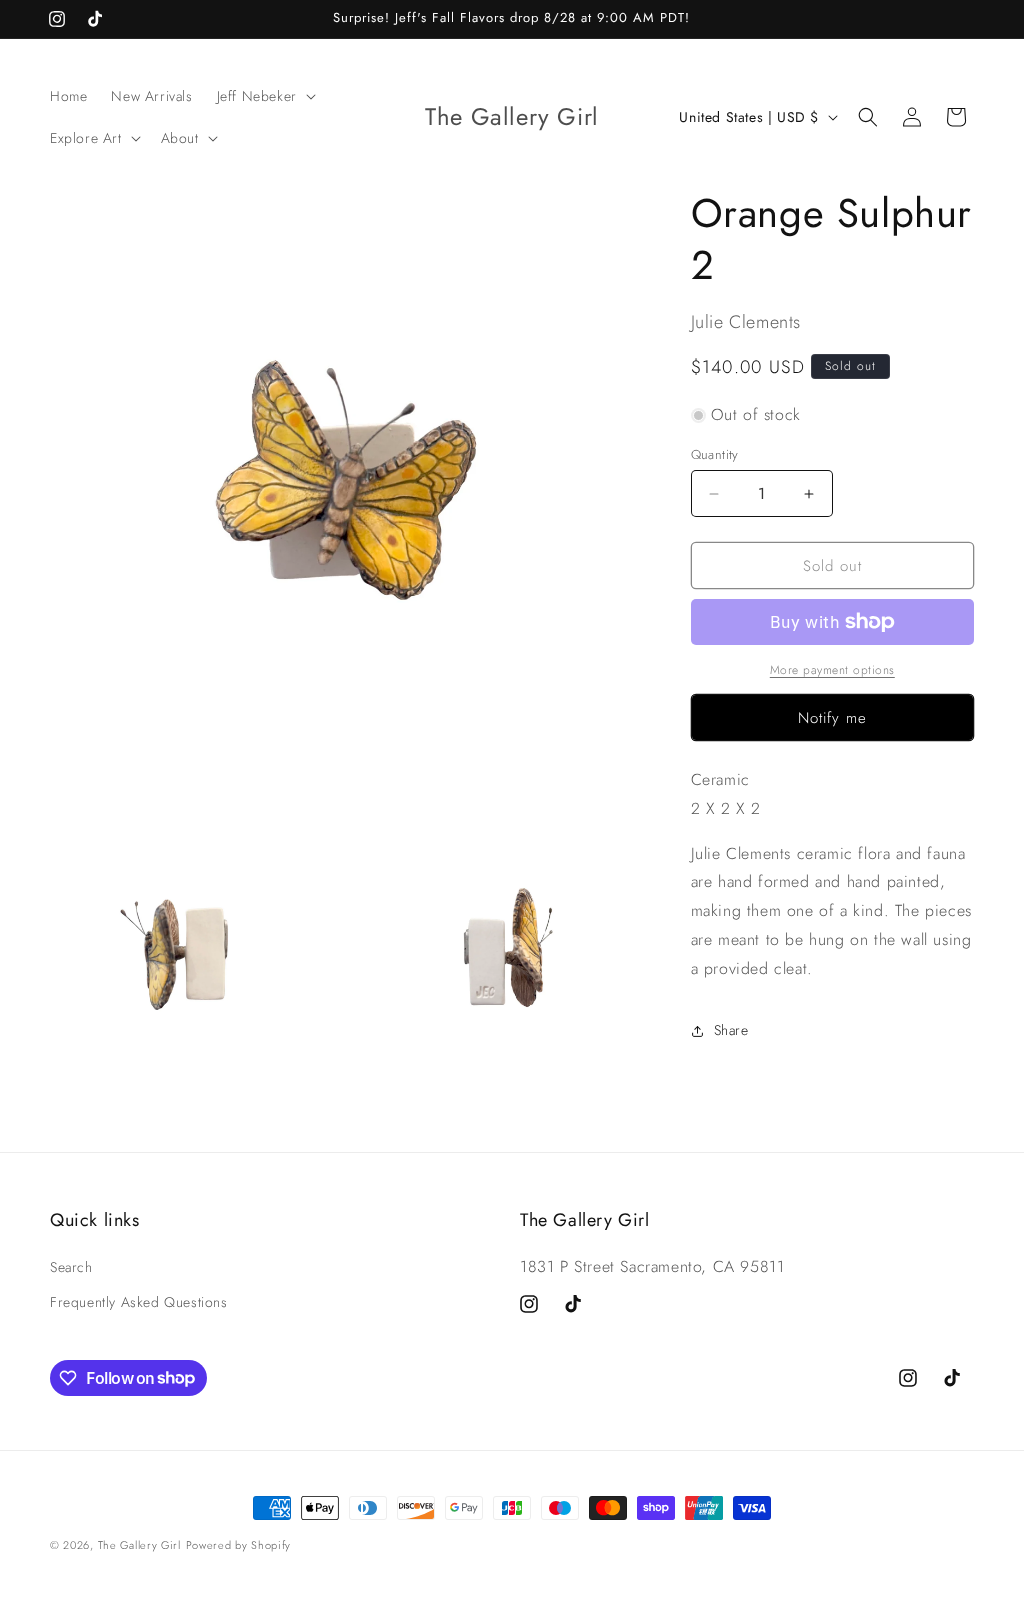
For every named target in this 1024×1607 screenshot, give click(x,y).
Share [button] (731, 1030)
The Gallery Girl (139, 1545)
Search (71, 1267)
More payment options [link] (832, 670)
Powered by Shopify (239, 1545)
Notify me (832, 718)
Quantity (715, 454)
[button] (264, 96)
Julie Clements (746, 322)
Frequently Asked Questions (139, 1302)
